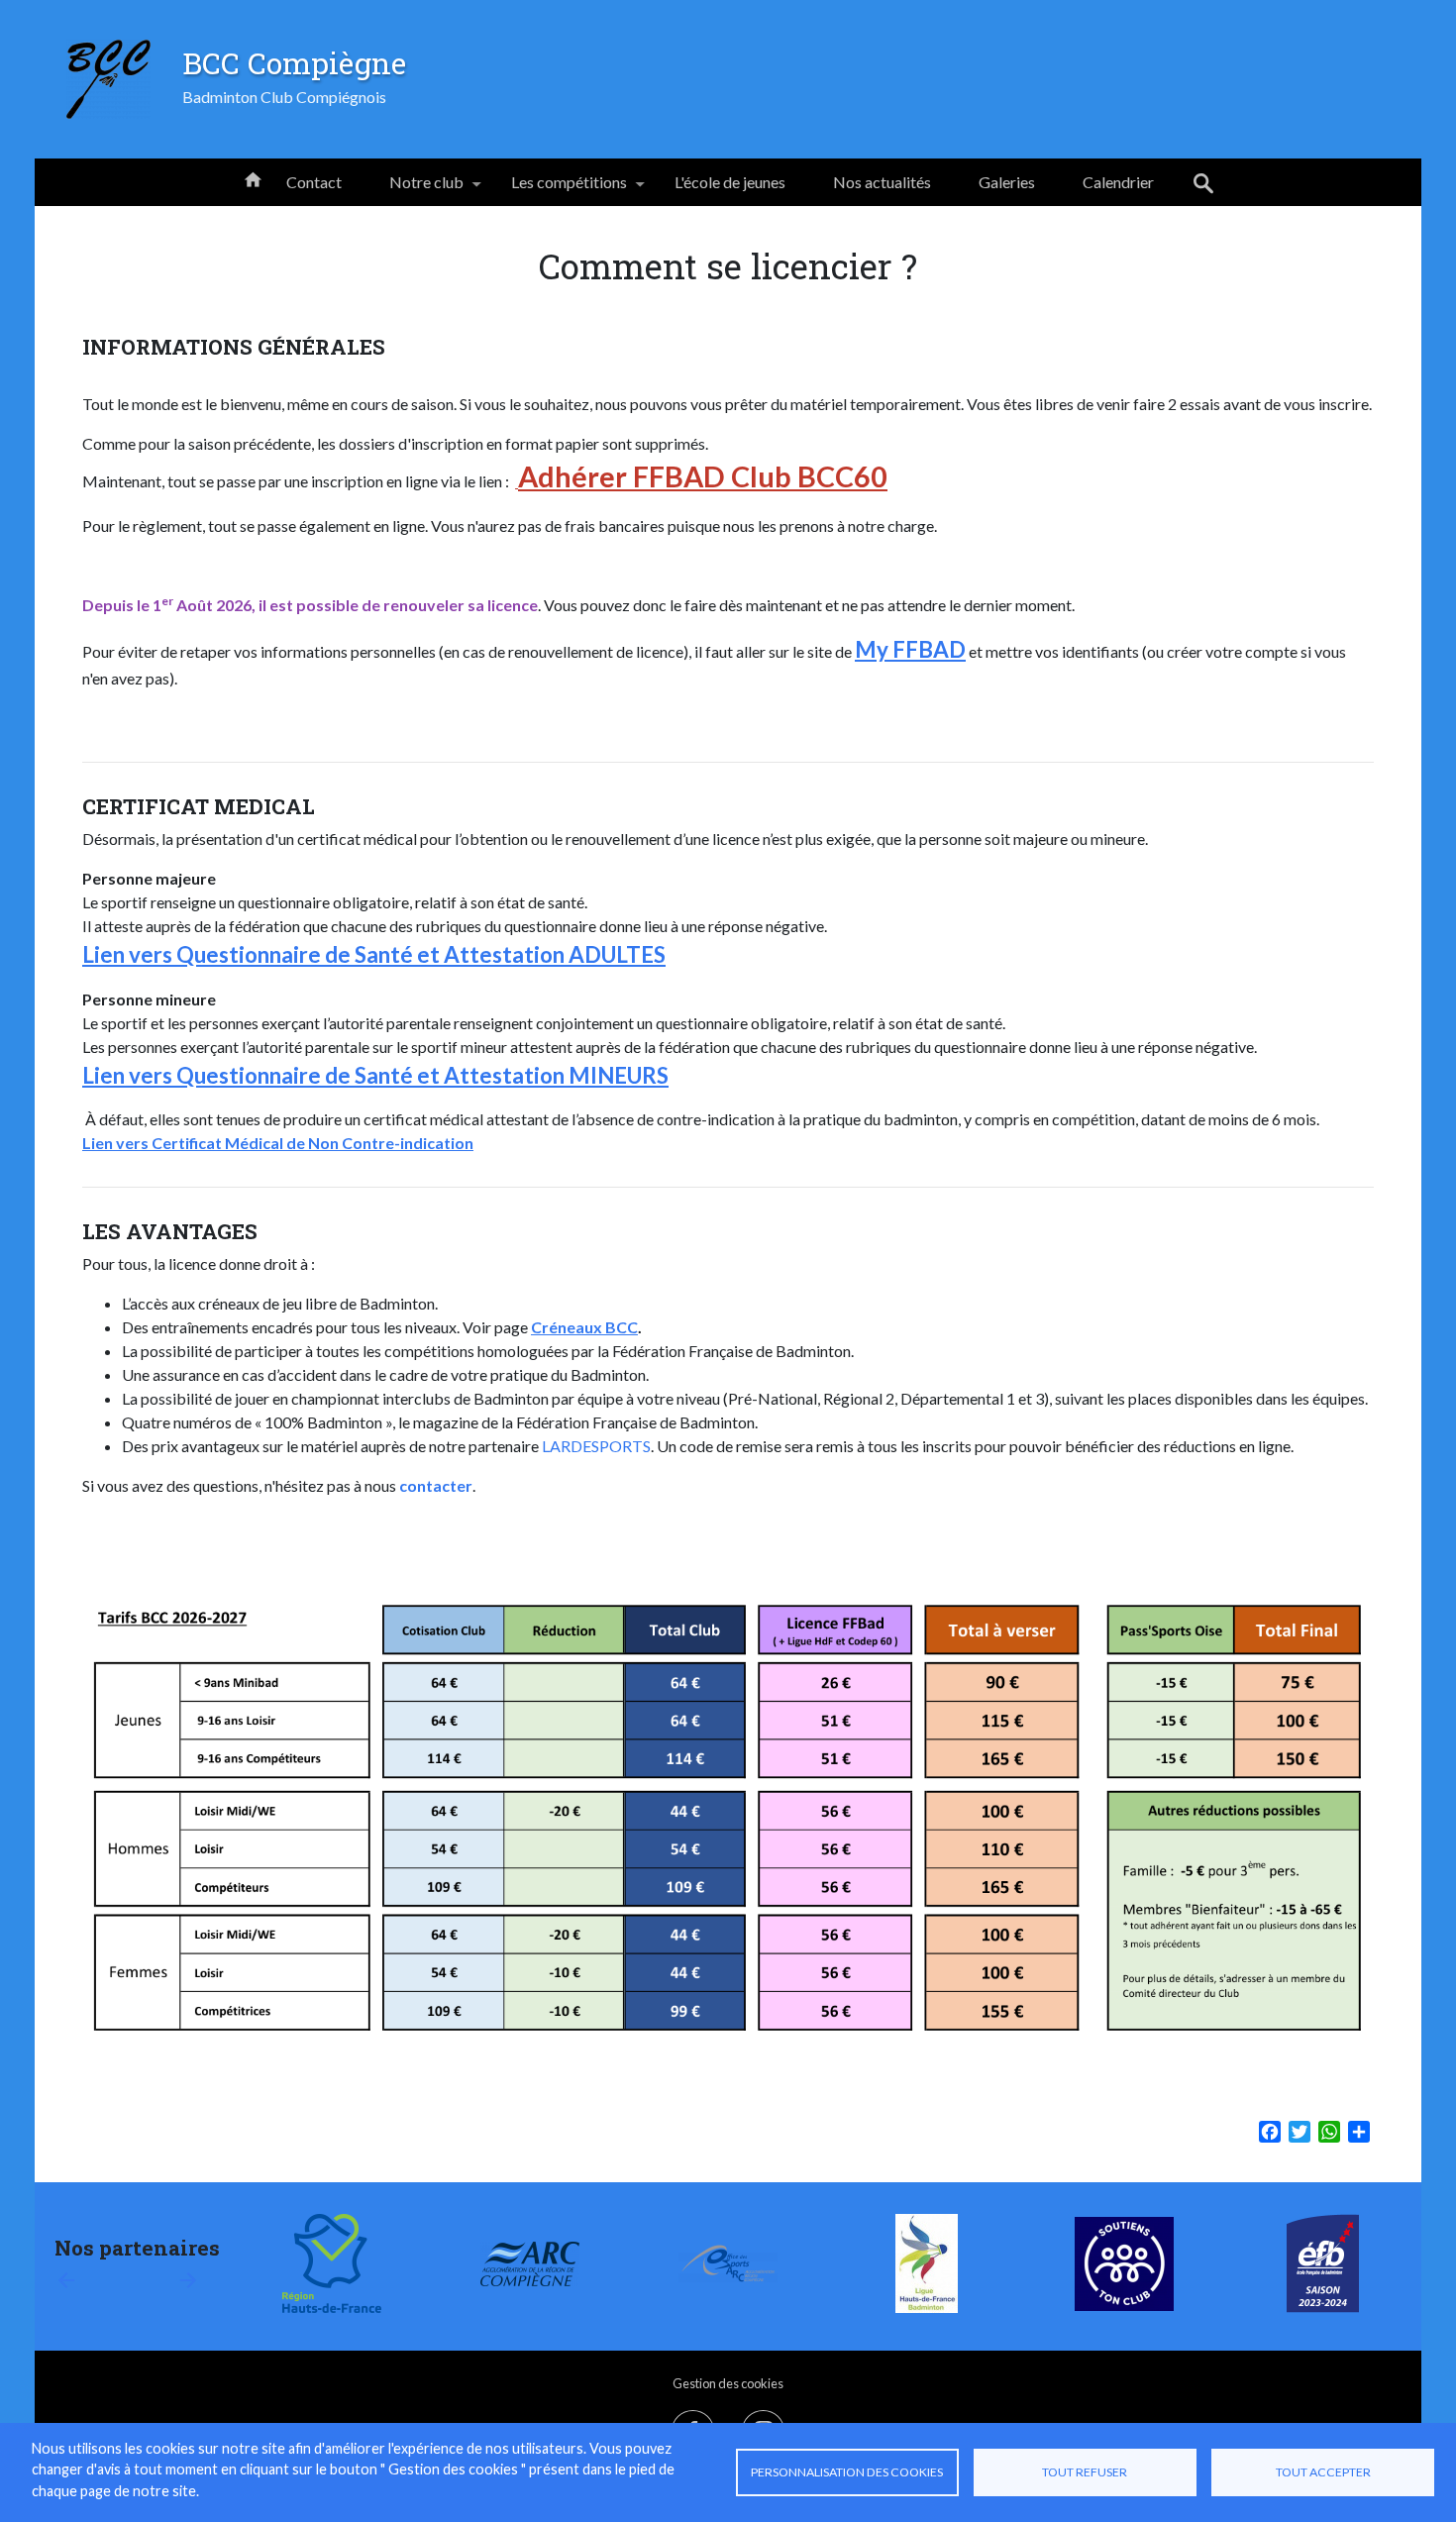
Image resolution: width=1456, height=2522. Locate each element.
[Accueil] (108, 79)
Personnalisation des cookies (847, 2472)
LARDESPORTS (596, 1446)
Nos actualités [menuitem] (882, 182)
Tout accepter (1323, 2472)
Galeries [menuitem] (1007, 182)
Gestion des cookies (728, 2383)
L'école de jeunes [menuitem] (730, 182)
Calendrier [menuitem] (1118, 182)
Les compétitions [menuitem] (557, 189)
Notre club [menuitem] (415, 189)
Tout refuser (1085, 2472)
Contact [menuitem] (314, 182)
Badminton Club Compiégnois (284, 97)
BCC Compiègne (294, 62)
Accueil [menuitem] (253, 178)
